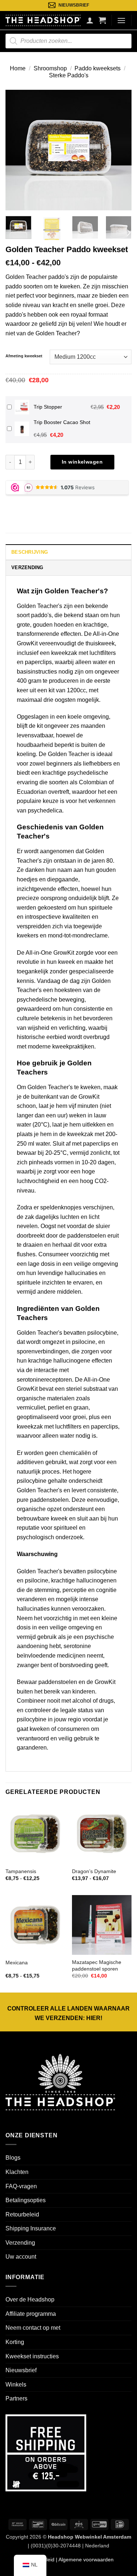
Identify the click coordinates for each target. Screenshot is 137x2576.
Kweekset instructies (32, 2356)
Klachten (17, 2172)
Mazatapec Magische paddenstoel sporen (97, 1966)
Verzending (20, 2243)
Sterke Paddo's (69, 75)
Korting (15, 2342)
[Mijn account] (90, 20)
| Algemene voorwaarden (84, 2560)
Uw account (21, 2257)
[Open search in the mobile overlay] (68, 41)
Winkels (16, 2385)
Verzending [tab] (27, 567)
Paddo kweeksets (98, 68)
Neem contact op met (33, 2328)
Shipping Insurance (31, 2228)
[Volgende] (120, 150)
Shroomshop (50, 68)
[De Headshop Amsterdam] (43, 20)
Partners (16, 2398)
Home (18, 68)
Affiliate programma (31, 2314)
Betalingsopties (26, 2200)
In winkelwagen (82, 462)
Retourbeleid (22, 2214)
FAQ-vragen (21, 2186)
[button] (102, 20)
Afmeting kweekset (24, 356)
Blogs (13, 2158)
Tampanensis (21, 1871)
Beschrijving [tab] (30, 552)
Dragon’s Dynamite (94, 1871)
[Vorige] (17, 150)
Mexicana (17, 1963)
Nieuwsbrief (21, 2370)
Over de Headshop (30, 2299)
